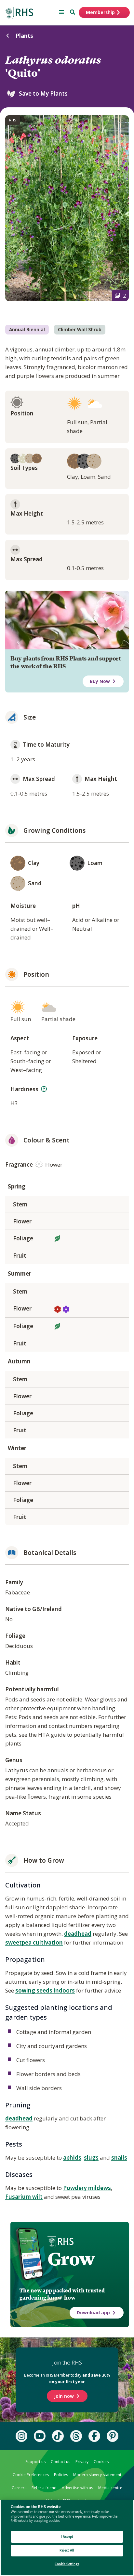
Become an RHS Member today (67, 2378)
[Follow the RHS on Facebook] (94, 2436)
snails (119, 2157)
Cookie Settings (67, 2564)
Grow (71, 2259)
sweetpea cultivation (34, 1942)
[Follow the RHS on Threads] (76, 2436)
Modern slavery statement (97, 2475)
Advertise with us (77, 2488)
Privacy (82, 2462)
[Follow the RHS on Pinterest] (113, 2436)
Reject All (67, 2550)
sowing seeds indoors (45, 1990)
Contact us (60, 2462)
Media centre (110, 2488)
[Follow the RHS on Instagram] (21, 2436)
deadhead (78, 1934)
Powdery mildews (87, 2188)
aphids (72, 2157)
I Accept (67, 2537)
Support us (35, 2462)
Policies (61, 2475)
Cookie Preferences (31, 2475)
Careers (19, 2488)
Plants (24, 36)
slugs (91, 2157)
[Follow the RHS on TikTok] (58, 2436)
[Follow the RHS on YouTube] (40, 2436)
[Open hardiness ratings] (44, 1089)
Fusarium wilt (24, 2197)
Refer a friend (44, 2488)
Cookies (101, 2462)
